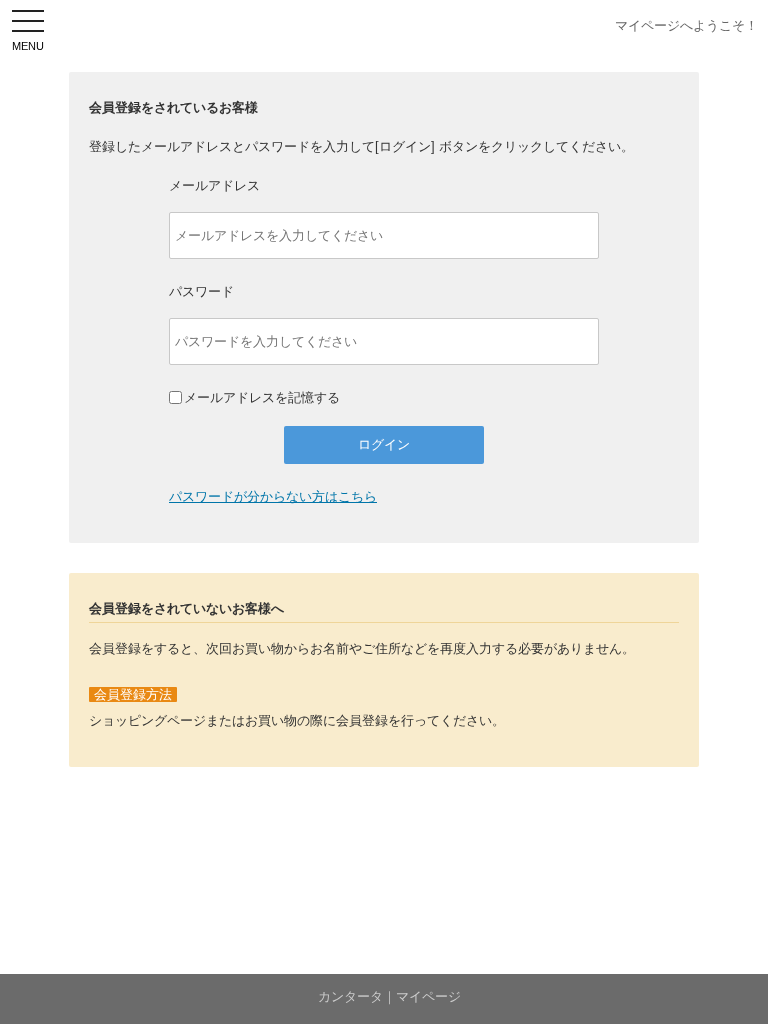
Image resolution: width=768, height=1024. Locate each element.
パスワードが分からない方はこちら (273, 496)
